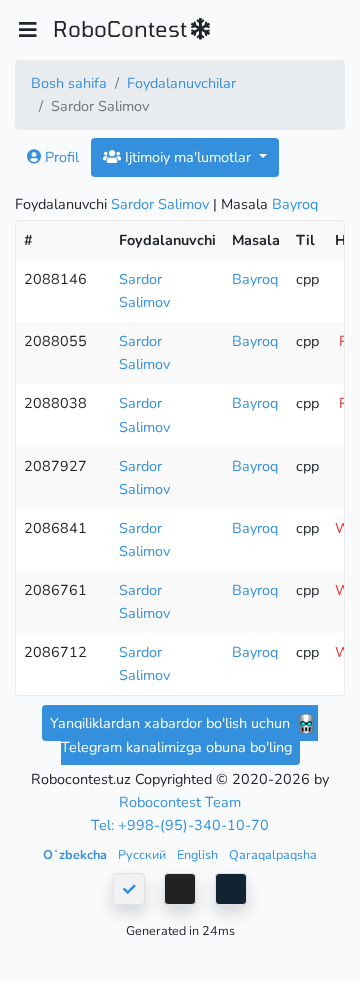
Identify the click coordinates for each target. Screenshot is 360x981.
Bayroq (295, 204)
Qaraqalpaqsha (273, 854)
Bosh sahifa (69, 83)
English (199, 854)
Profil (60, 157)
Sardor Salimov (160, 204)
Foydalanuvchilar (181, 83)
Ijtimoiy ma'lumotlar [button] (188, 157)
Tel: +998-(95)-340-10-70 (180, 825)
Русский (143, 854)
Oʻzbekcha (76, 854)
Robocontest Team (180, 802)
